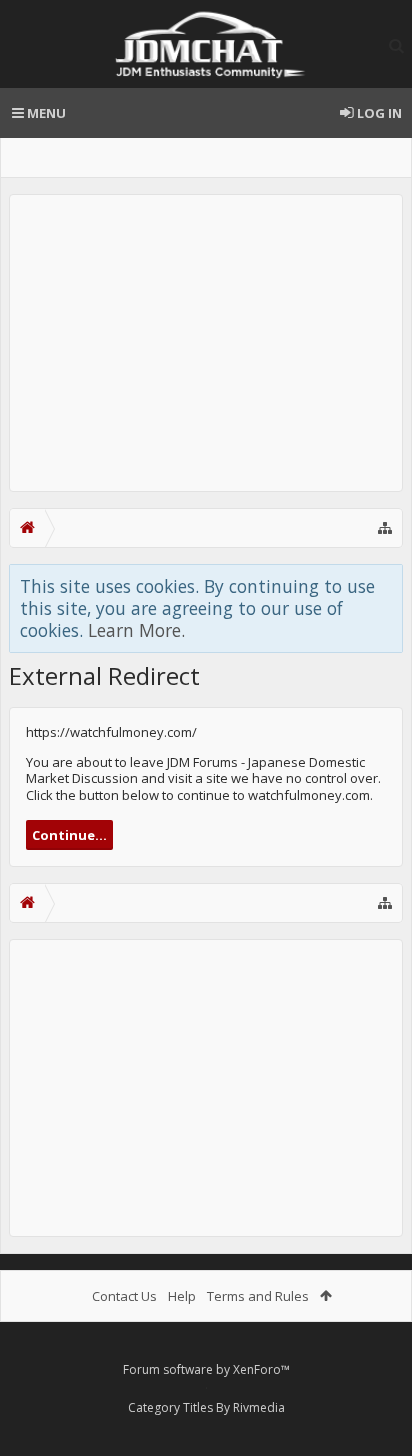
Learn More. (136, 630)
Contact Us (124, 1296)
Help (182, 1296)
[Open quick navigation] (385, 528)
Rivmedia (259, 1407)
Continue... (69, 835)
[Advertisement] (206, 343)
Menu (45, 113)
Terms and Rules (258, 1296)
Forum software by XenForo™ (206, 1369)
